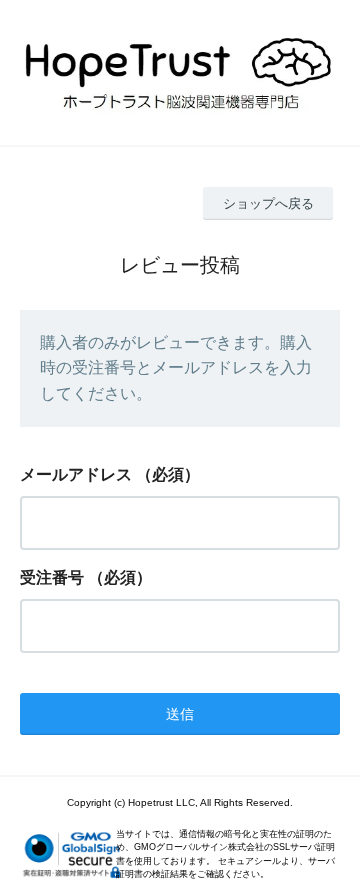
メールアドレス (76, 474)
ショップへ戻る (268, 203)
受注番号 (52, 577)
